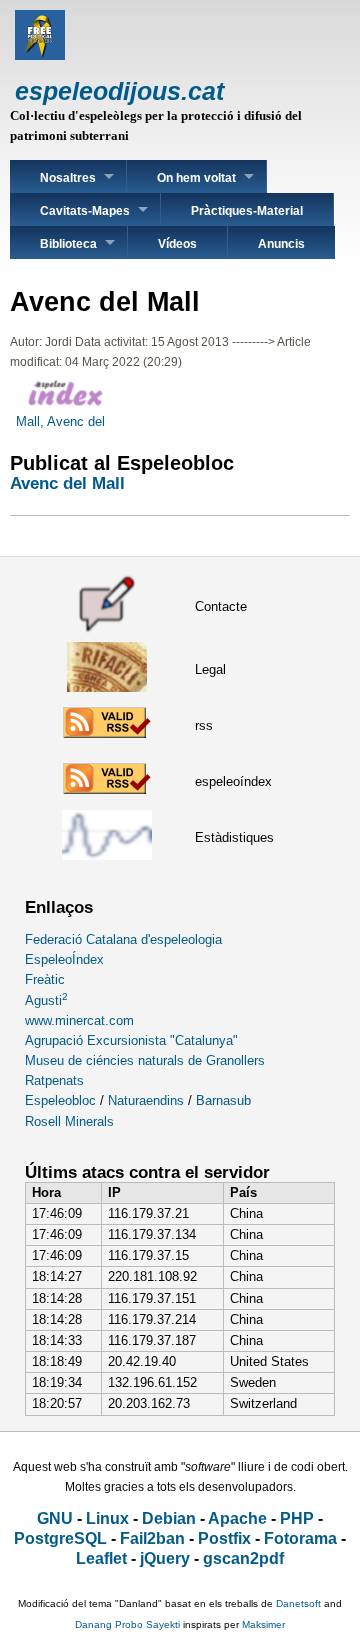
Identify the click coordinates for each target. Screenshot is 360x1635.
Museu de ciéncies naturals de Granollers (145, 1060)
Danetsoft (298, 1603)
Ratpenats (54, 1080)
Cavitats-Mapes (85, 211)
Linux (107, 1518)
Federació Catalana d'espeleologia (123, 939)
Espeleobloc (60, 1100)
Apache (237, 1518)
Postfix (224, 1538)
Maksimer (263, 1624)
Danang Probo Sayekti (127, 1624)
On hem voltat (196, 178)
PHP (297, 1518)
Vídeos (177, 244)
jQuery (165, 1558)
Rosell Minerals (69, 1121)
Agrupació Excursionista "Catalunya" (131, 1040)
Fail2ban (152, 1538)
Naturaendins (146, 1100)
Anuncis (281, 244)
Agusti (46, 1000)
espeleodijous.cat (119, 91)
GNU (55, 1518)
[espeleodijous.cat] (40, 55)
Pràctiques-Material (247, 211)
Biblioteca (68, 244)
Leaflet (101, 1558)
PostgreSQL (60, 1538)
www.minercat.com (79, 1020)
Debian (169, 1518)
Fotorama (300, 1538)
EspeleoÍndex (64, 959)
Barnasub (223, 1100)
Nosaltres (68, 178)
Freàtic (45, 979)
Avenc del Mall (67, 483)
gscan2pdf (243, 1558)
